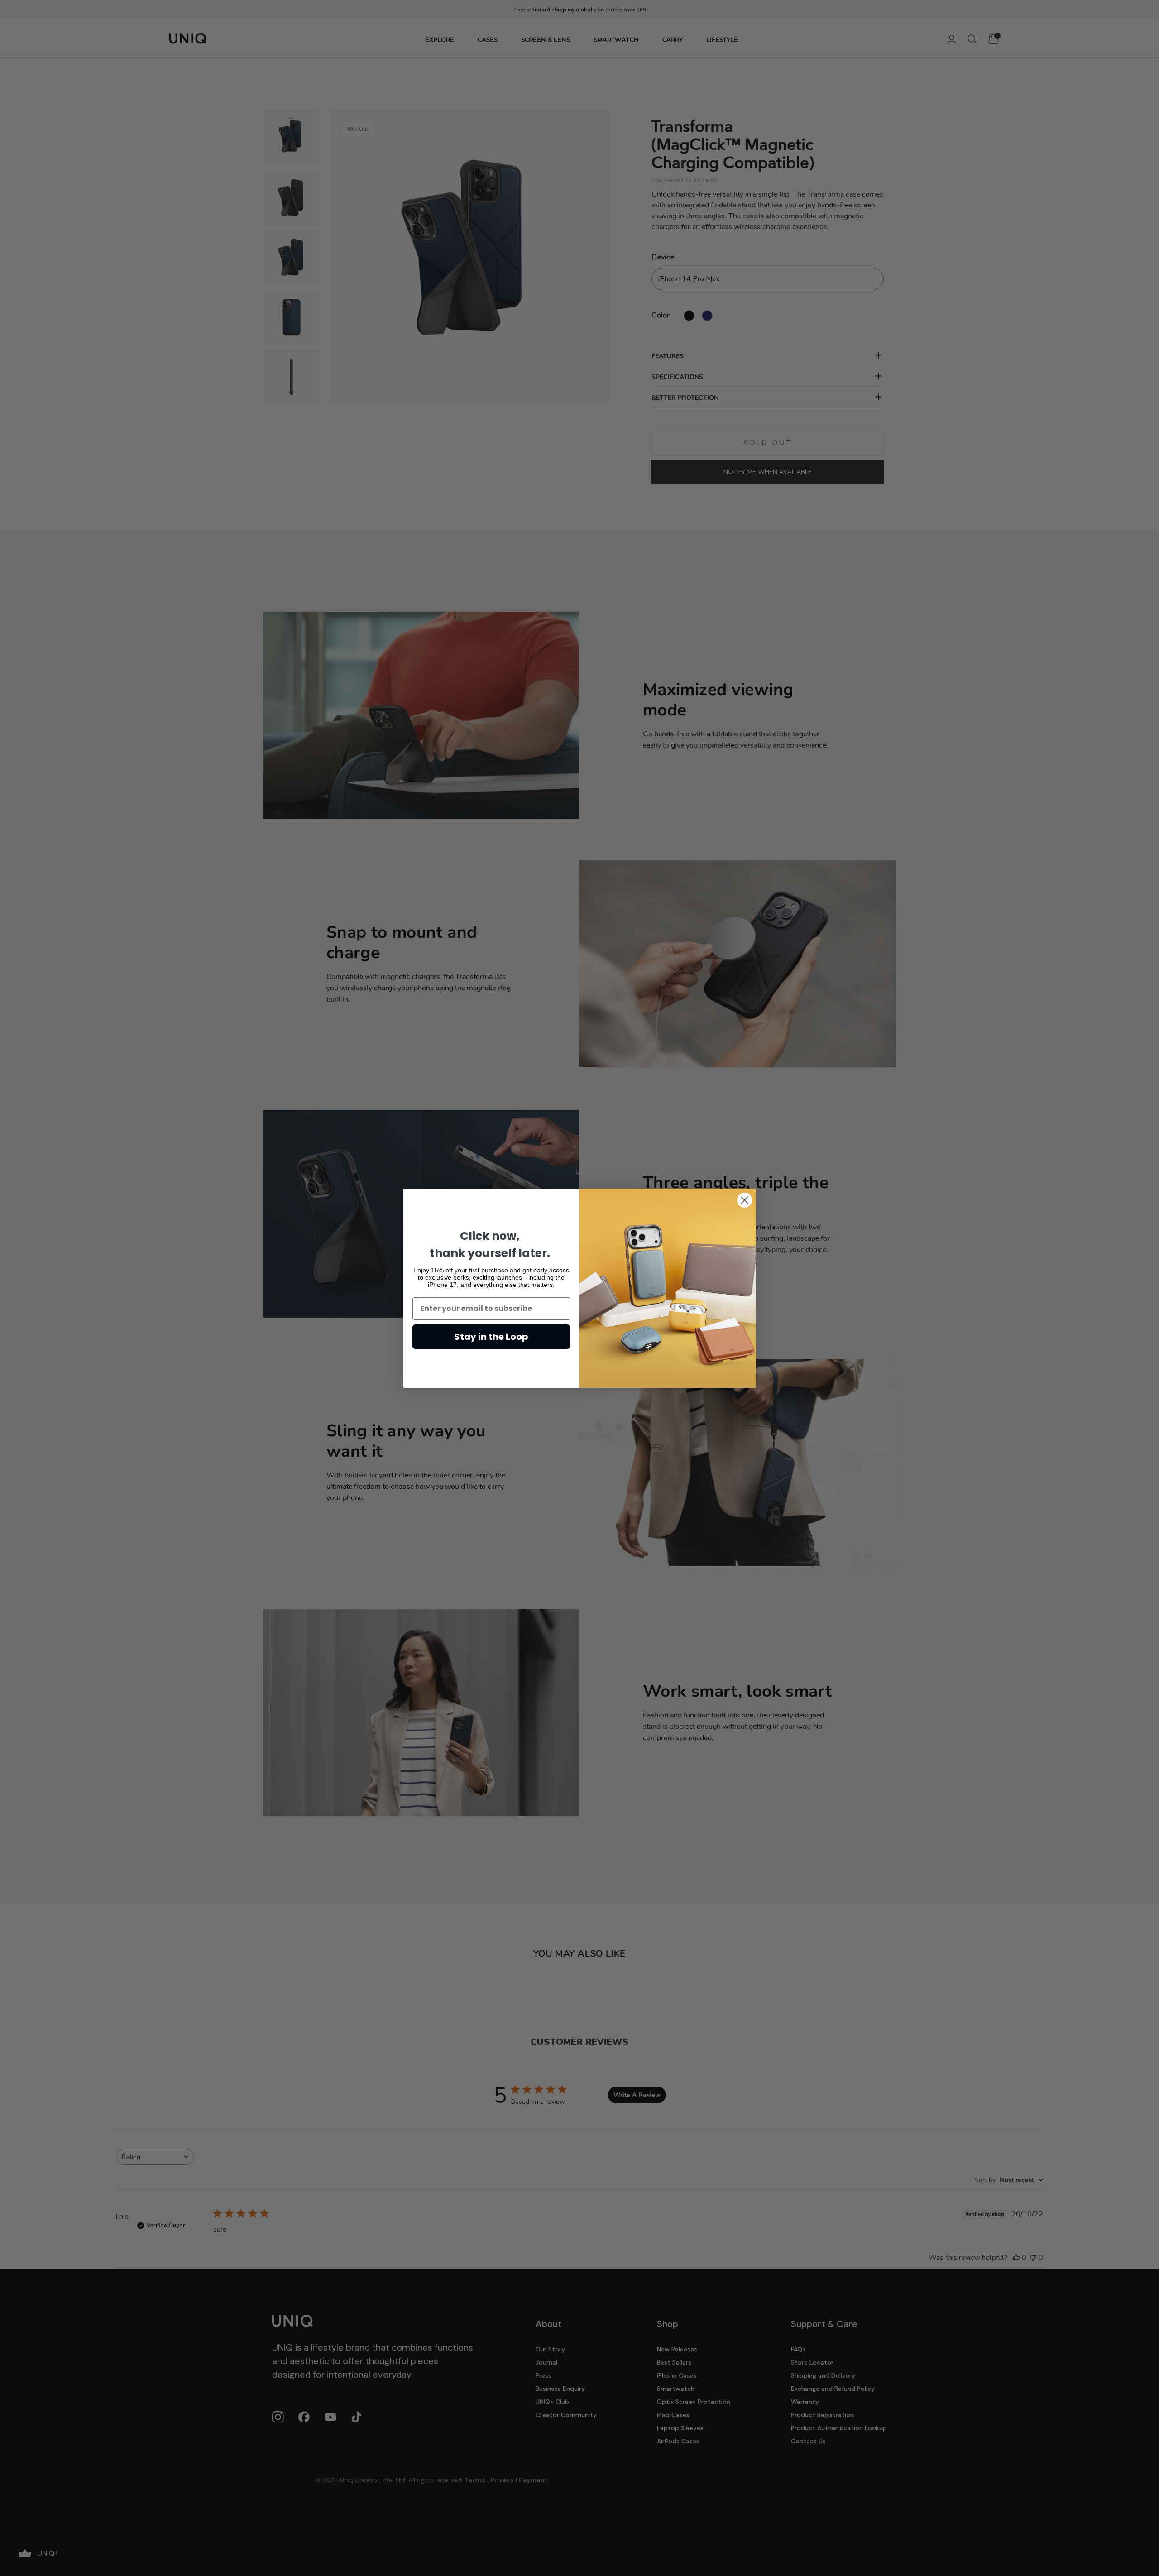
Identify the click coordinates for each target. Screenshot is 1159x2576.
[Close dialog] (745, 1200)
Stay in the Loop (491, 1337)
